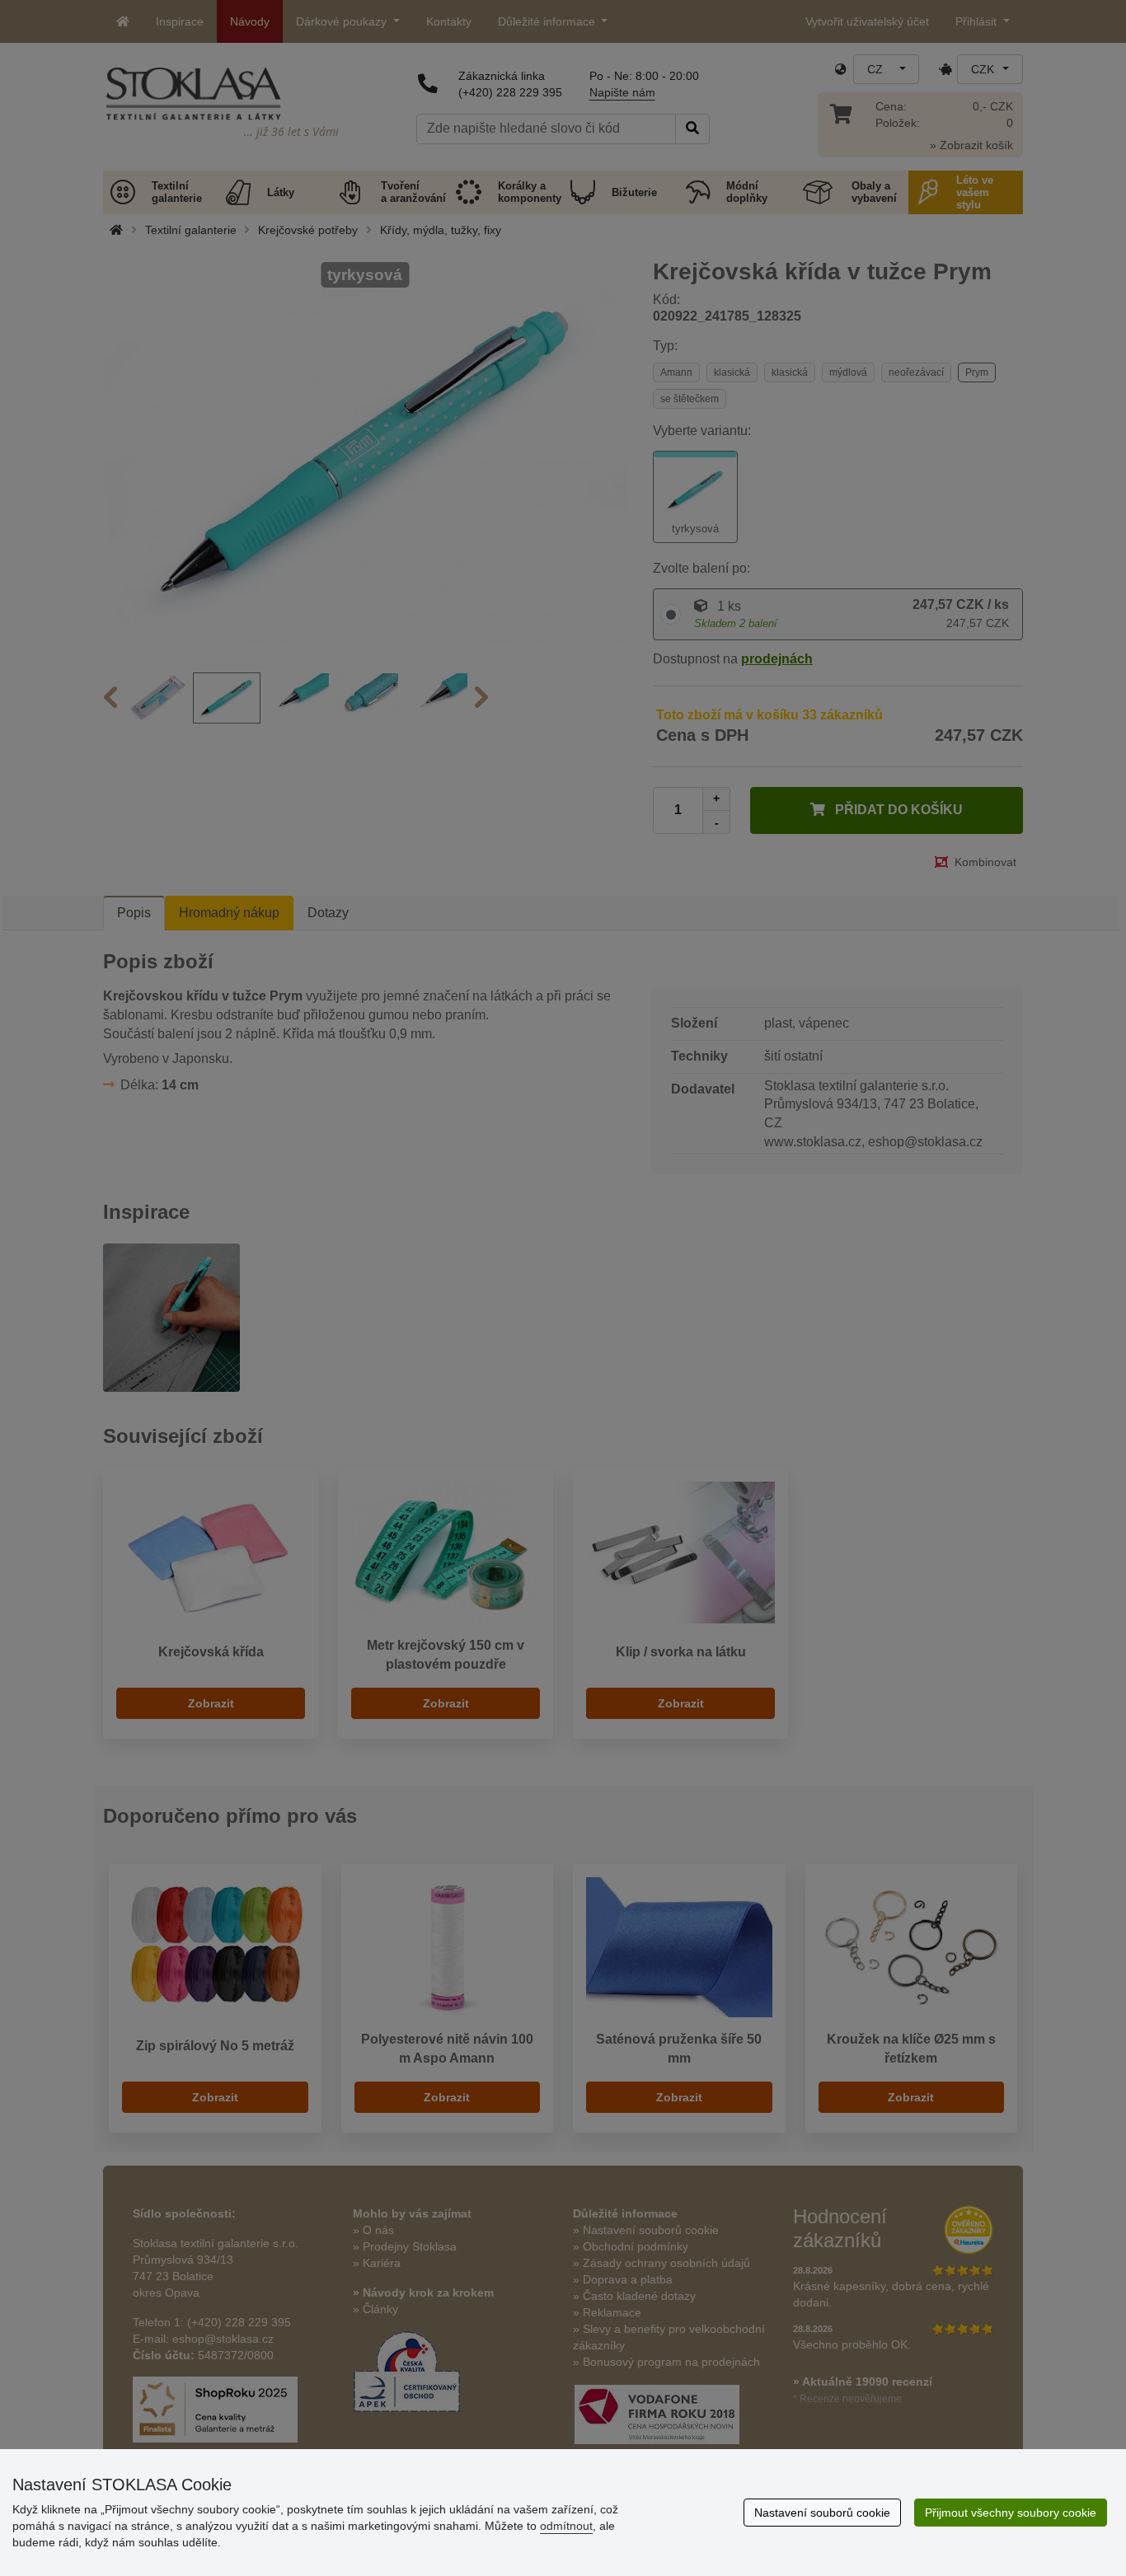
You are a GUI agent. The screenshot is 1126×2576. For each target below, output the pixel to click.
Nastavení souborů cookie (822, 2513)
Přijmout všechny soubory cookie (1011, 2513)
